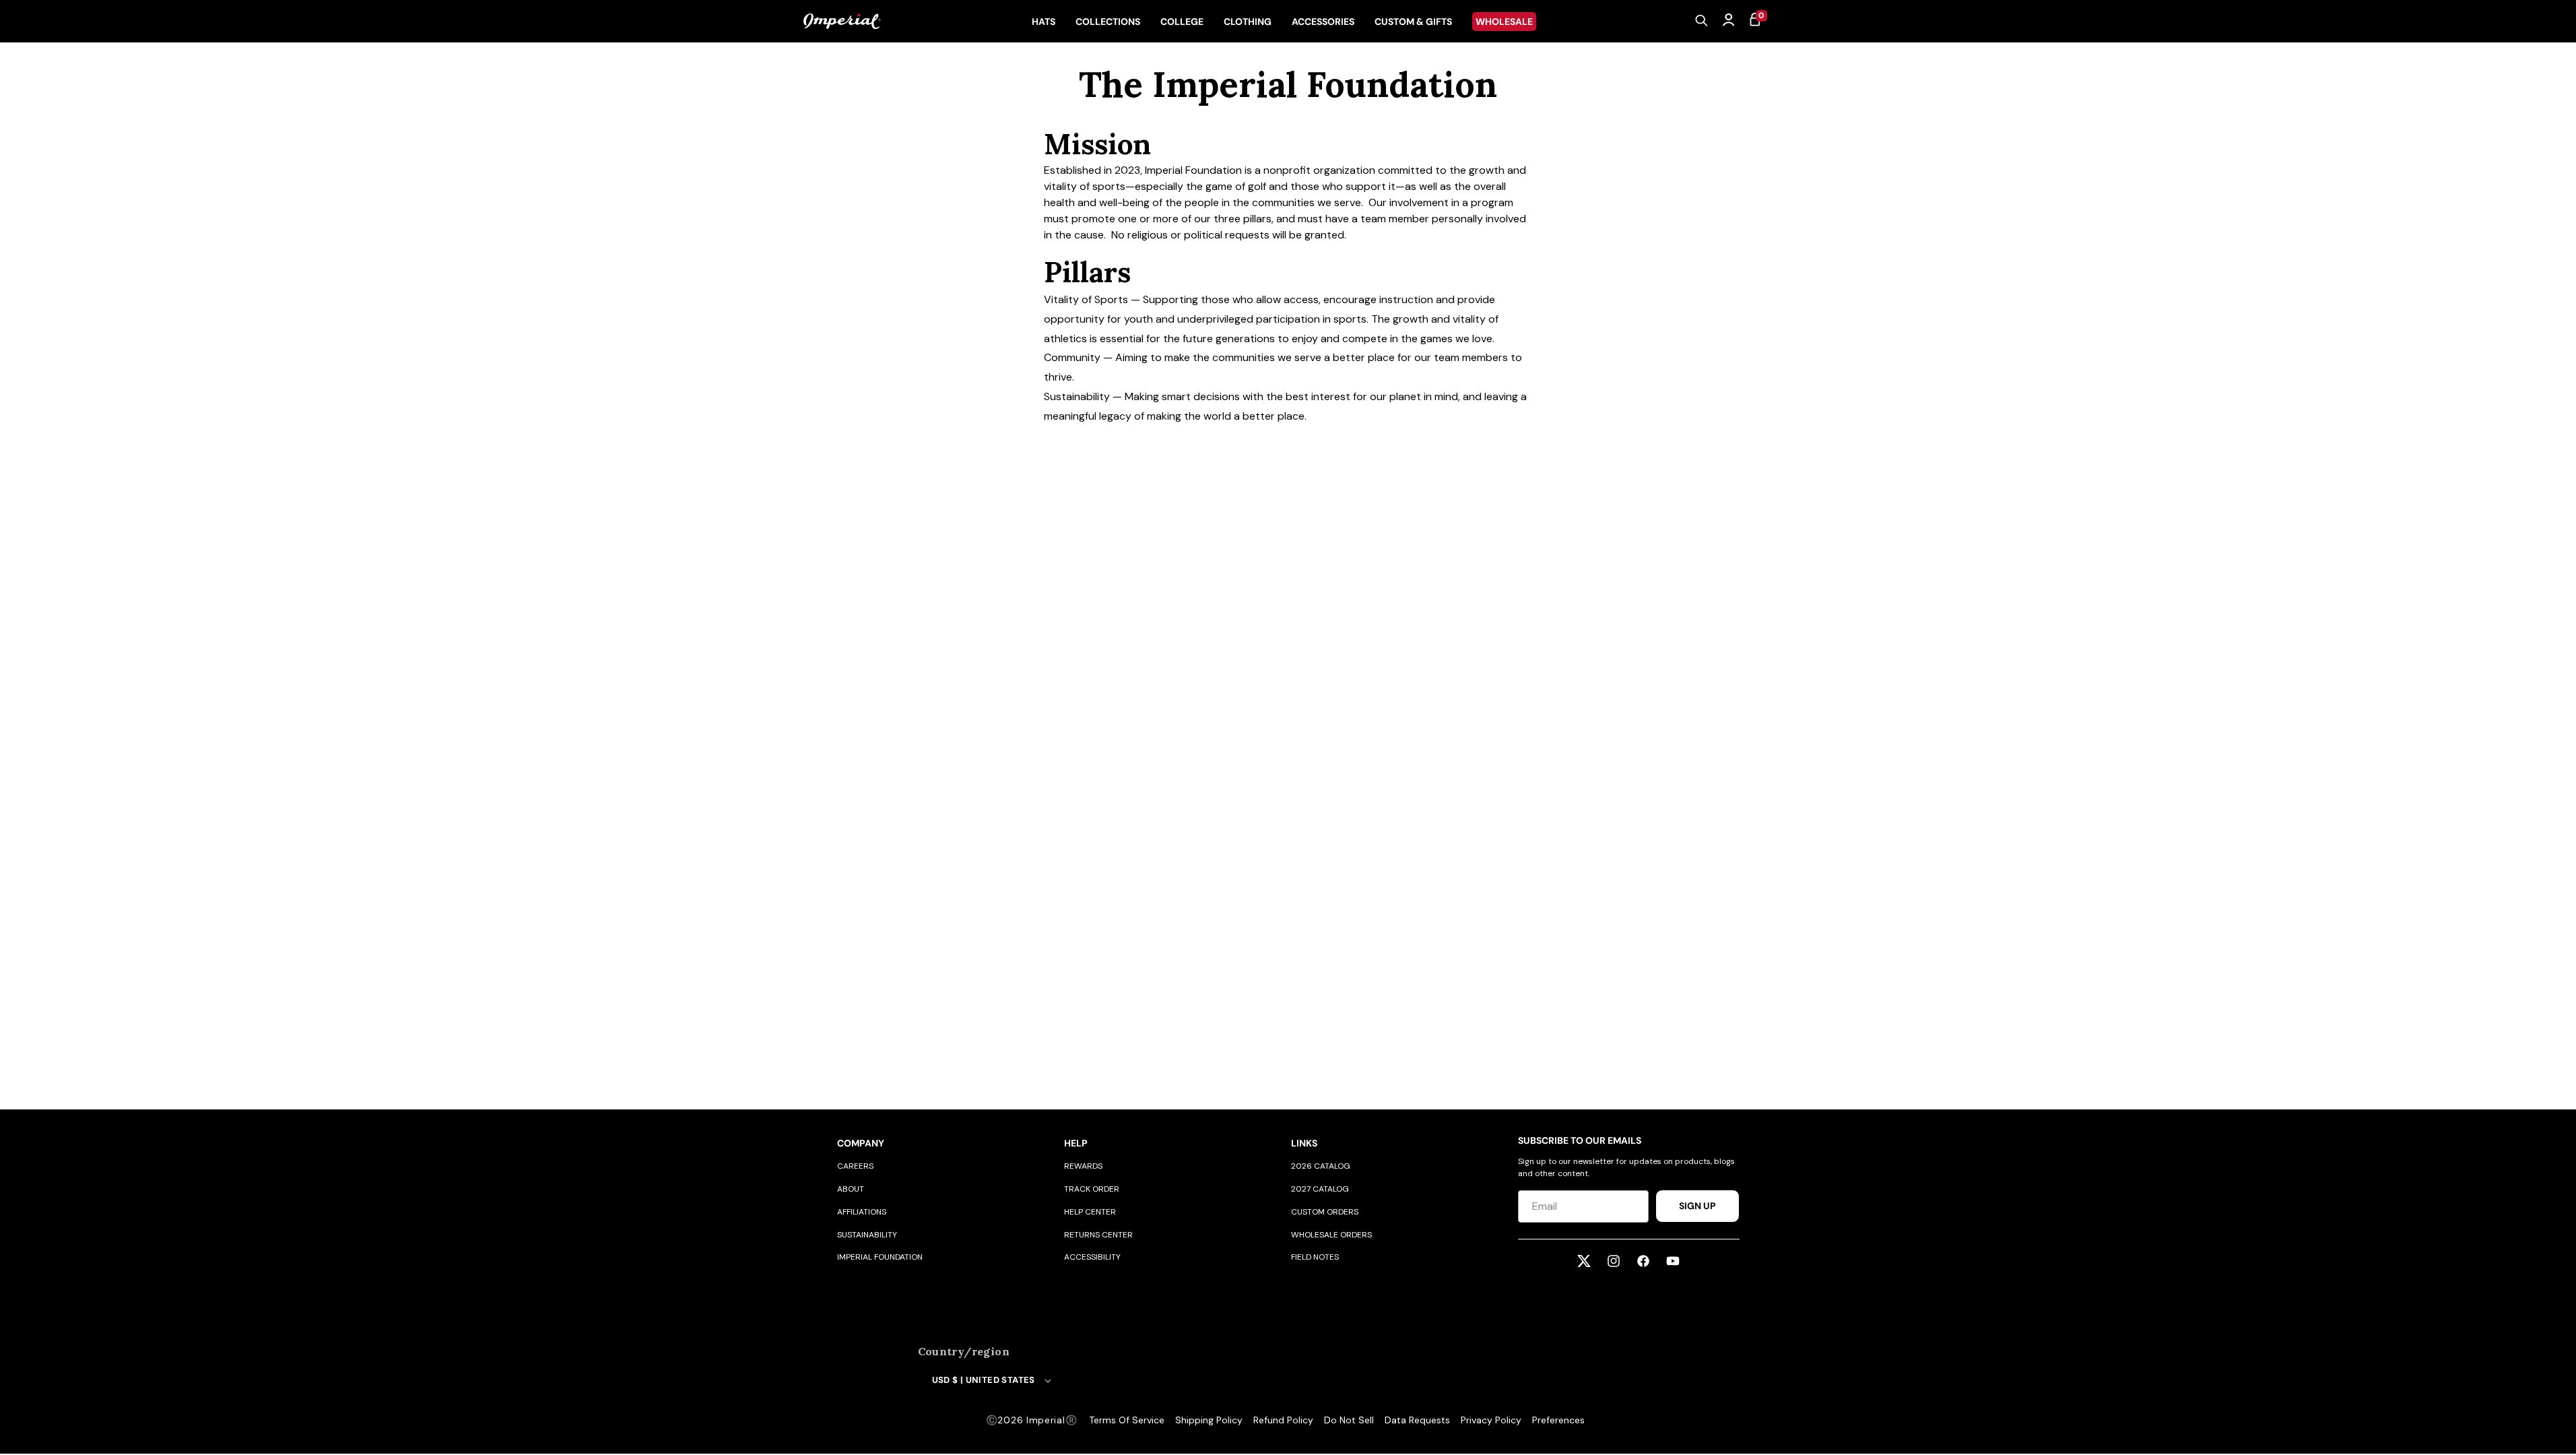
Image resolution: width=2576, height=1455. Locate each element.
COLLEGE (1182, 22)
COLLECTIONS (1108, 22)
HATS (1044, 22)
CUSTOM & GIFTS (1413, 22)
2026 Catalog (1321, 1166)
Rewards (1083, 1166)
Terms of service (1127, 1420)
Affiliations (862, 1212)
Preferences (1558, 1420)
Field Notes (1315, 1257)
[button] (1702, 22)
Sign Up (1697, 1206)
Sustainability (867, 1235)
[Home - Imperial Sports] (842, 22)
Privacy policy (1491, 1420)
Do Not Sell (1349, 1420)
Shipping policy (1209, 1420)
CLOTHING (1248, 22)
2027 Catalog (1320, 1189)
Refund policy (1283, 1420)
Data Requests (1417, 1420)
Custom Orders (1325, 1212)
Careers (855, 1166)
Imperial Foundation (880, 1257)
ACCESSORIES (1323, 22)
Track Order (1092, 1189)
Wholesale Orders (1331, 1235)
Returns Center (1098, 1235)
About (851, 1189)
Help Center (1090, 1212)
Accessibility (1092, 1257)
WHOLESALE (1504, 22)
